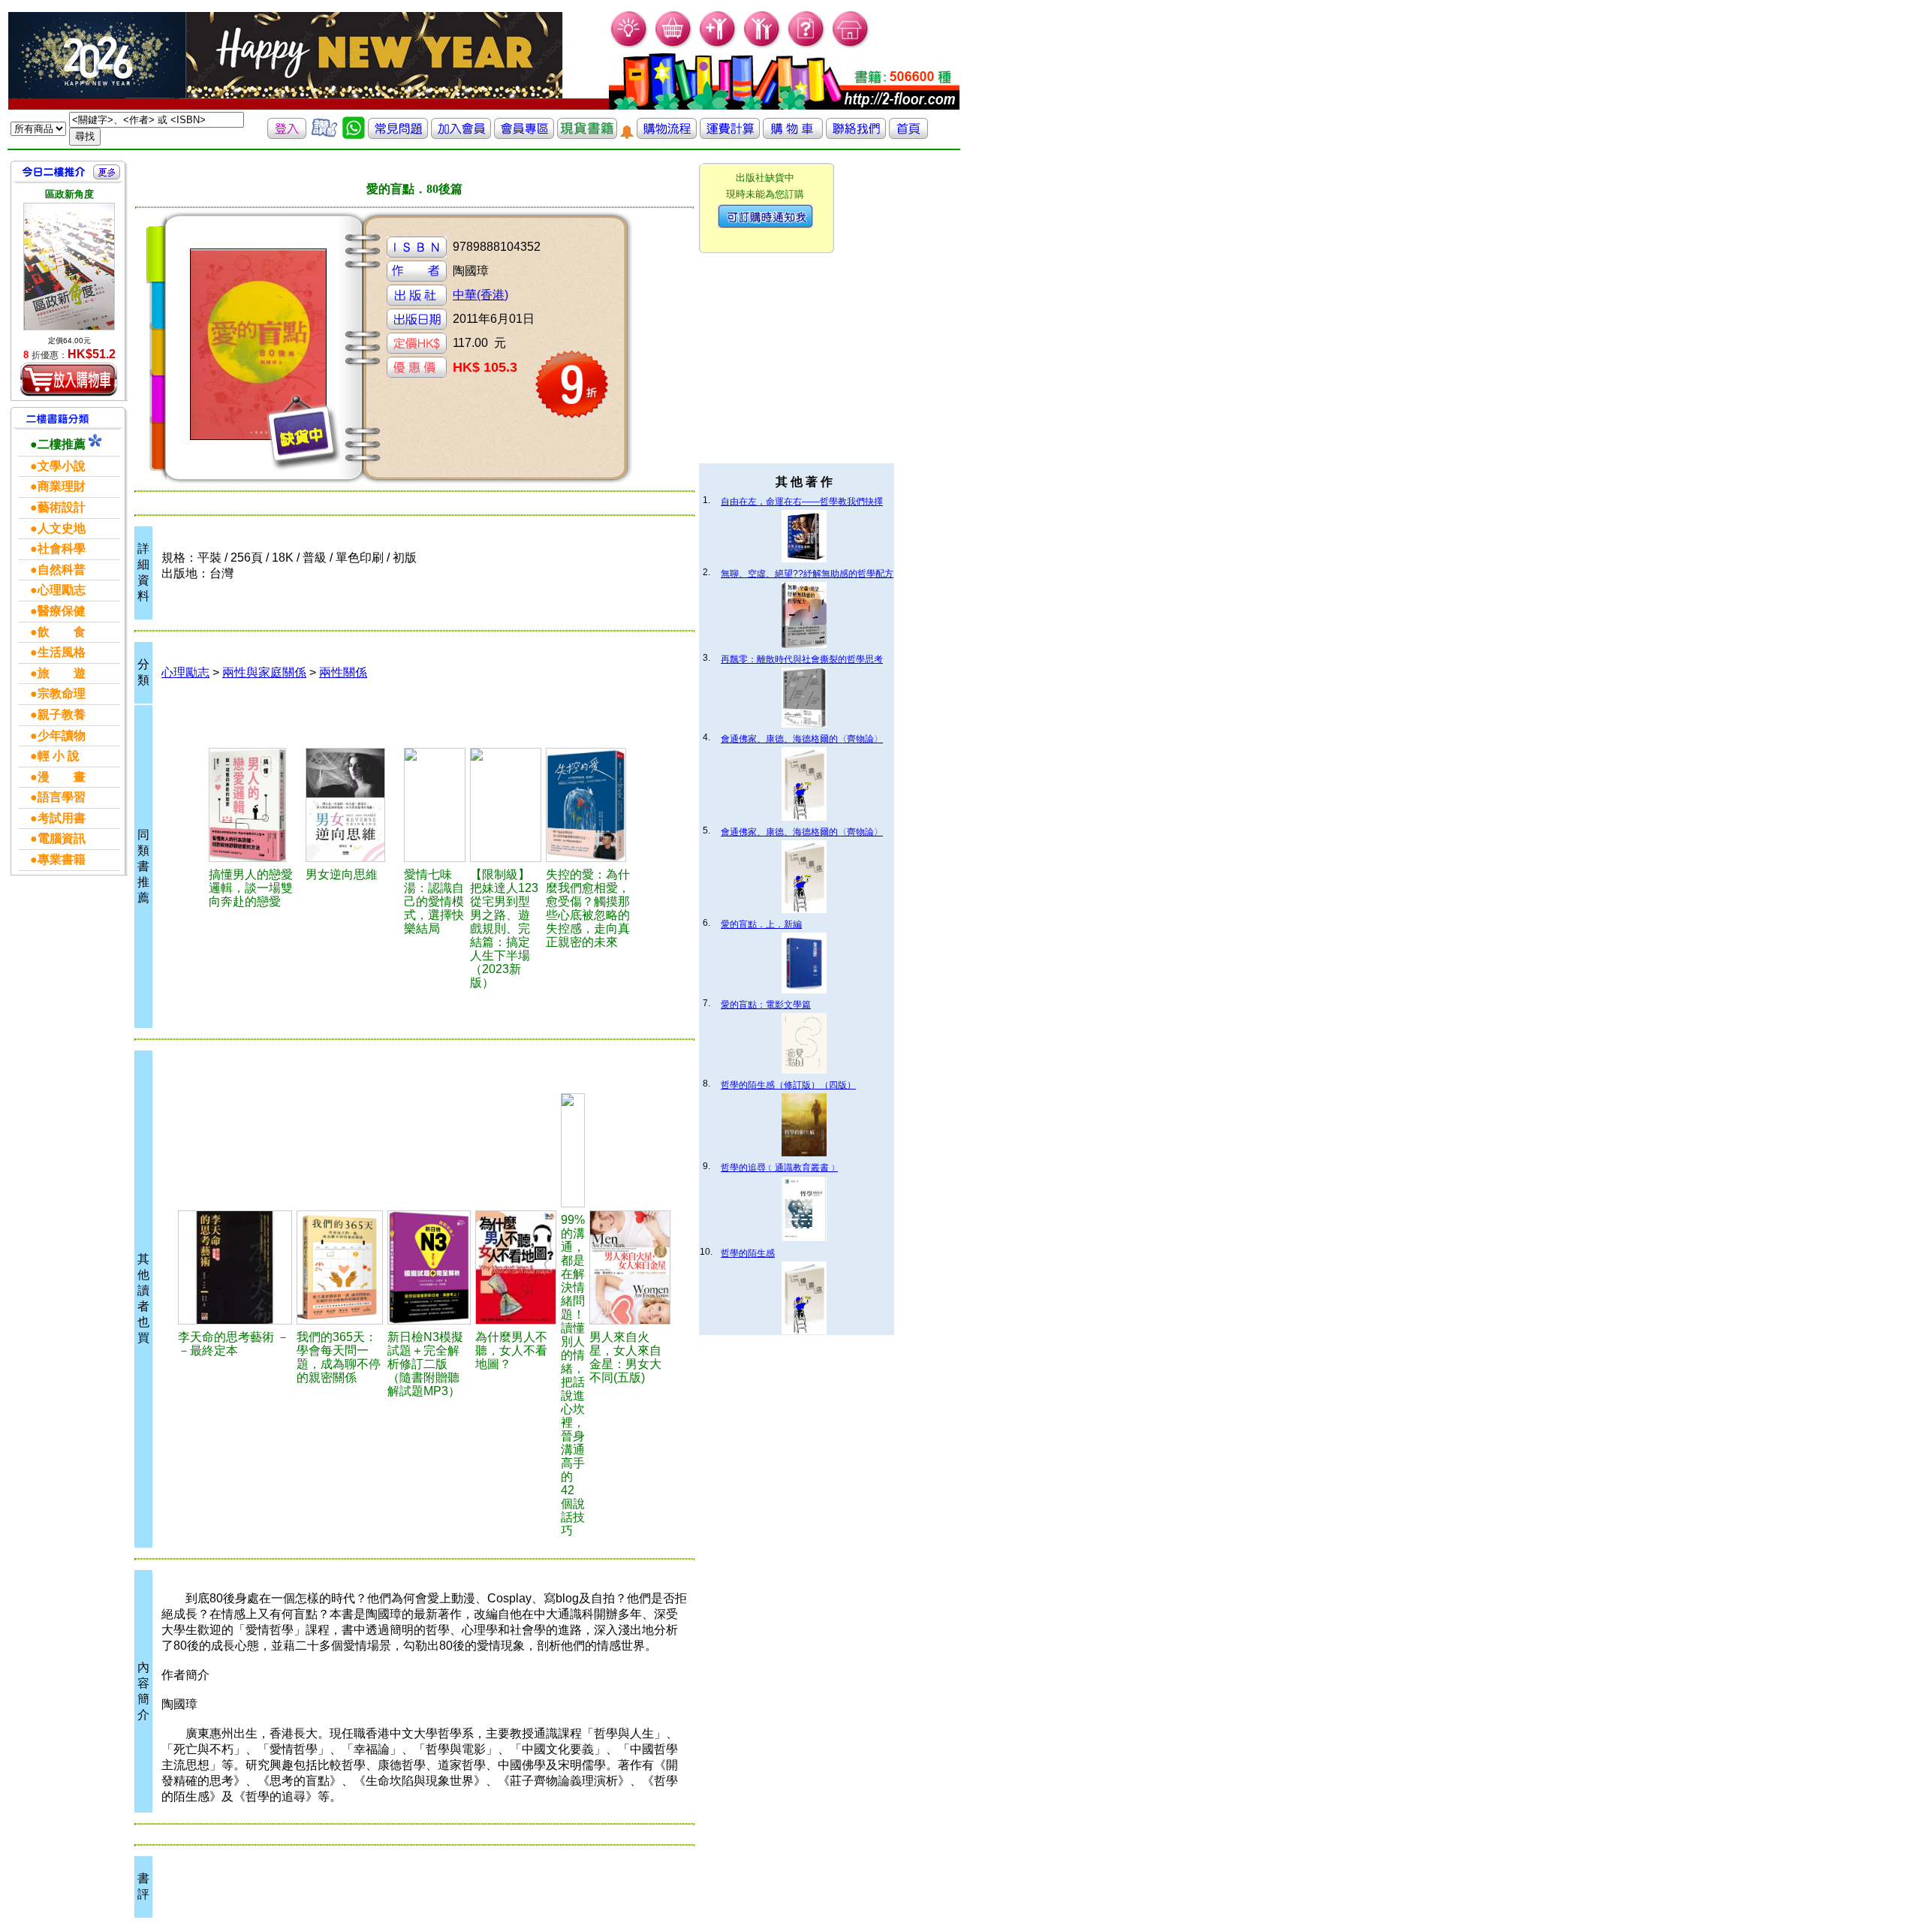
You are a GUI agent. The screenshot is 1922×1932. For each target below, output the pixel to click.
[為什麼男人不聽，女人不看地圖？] (515, 1267)
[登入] (287, 135)
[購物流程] (667, 135)
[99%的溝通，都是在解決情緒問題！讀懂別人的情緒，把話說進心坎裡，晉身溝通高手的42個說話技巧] (573, 1150)
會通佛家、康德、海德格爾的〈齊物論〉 (802, 739)
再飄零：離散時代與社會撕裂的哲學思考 (802, 659)
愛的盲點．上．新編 (761, 924)
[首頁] (851, 45)
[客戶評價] (324, 135)
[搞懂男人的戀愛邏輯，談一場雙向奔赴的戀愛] (255, 805)
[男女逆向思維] (352, 805)
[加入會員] (718, 45)
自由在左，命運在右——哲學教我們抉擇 (802, 502)
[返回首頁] (908, 135)
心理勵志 (185, 672)
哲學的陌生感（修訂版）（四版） (788, 1085)
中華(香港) (480, 295)
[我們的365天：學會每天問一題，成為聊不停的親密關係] (339, 1267)
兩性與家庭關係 (264, 672)
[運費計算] (730, 135)
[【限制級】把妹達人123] (505, 805)
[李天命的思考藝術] (235, 1267)
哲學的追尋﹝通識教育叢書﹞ (779, 1168)
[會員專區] (524, 135)
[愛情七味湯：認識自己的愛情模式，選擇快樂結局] (435, 805)
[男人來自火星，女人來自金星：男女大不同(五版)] (630, 1267)
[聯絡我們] (856, 135)
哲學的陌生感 (748, 1253)
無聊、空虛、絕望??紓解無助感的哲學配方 (807, 574)
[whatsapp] (354, 135)
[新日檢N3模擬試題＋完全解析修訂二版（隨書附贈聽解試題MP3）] (429, 1267)
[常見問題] (807, 45)
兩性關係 (343, 672)
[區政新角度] (69, 267)
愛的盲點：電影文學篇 (766, 1005)
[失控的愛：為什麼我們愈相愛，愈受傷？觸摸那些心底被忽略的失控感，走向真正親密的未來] (593, 805)
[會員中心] (762, 45)
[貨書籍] (587, 135)
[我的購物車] (674, 45)
